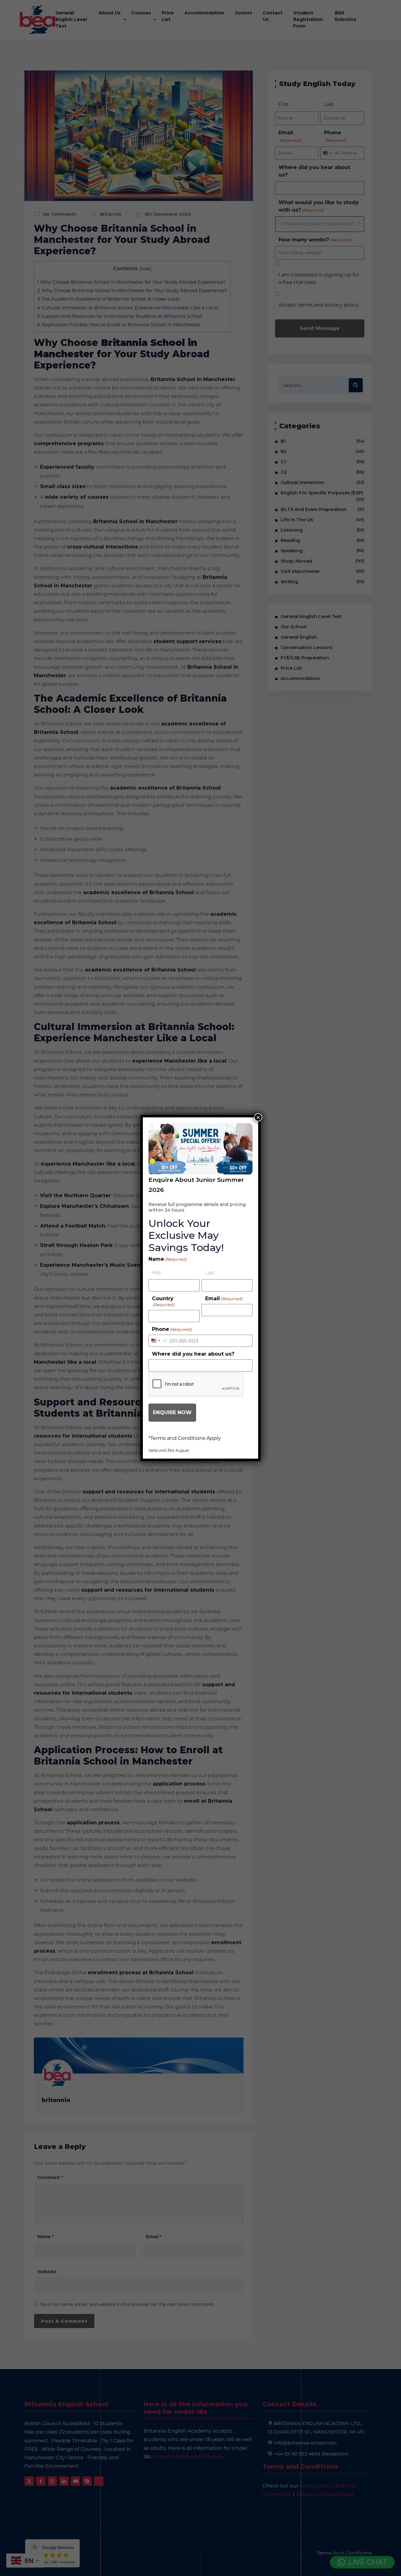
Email (224, 1298)
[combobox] (158, 1341)
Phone (172, 1329)
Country (163, 1301)
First (156, 1273)
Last (210, 1273)
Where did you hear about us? (193, 1354)
